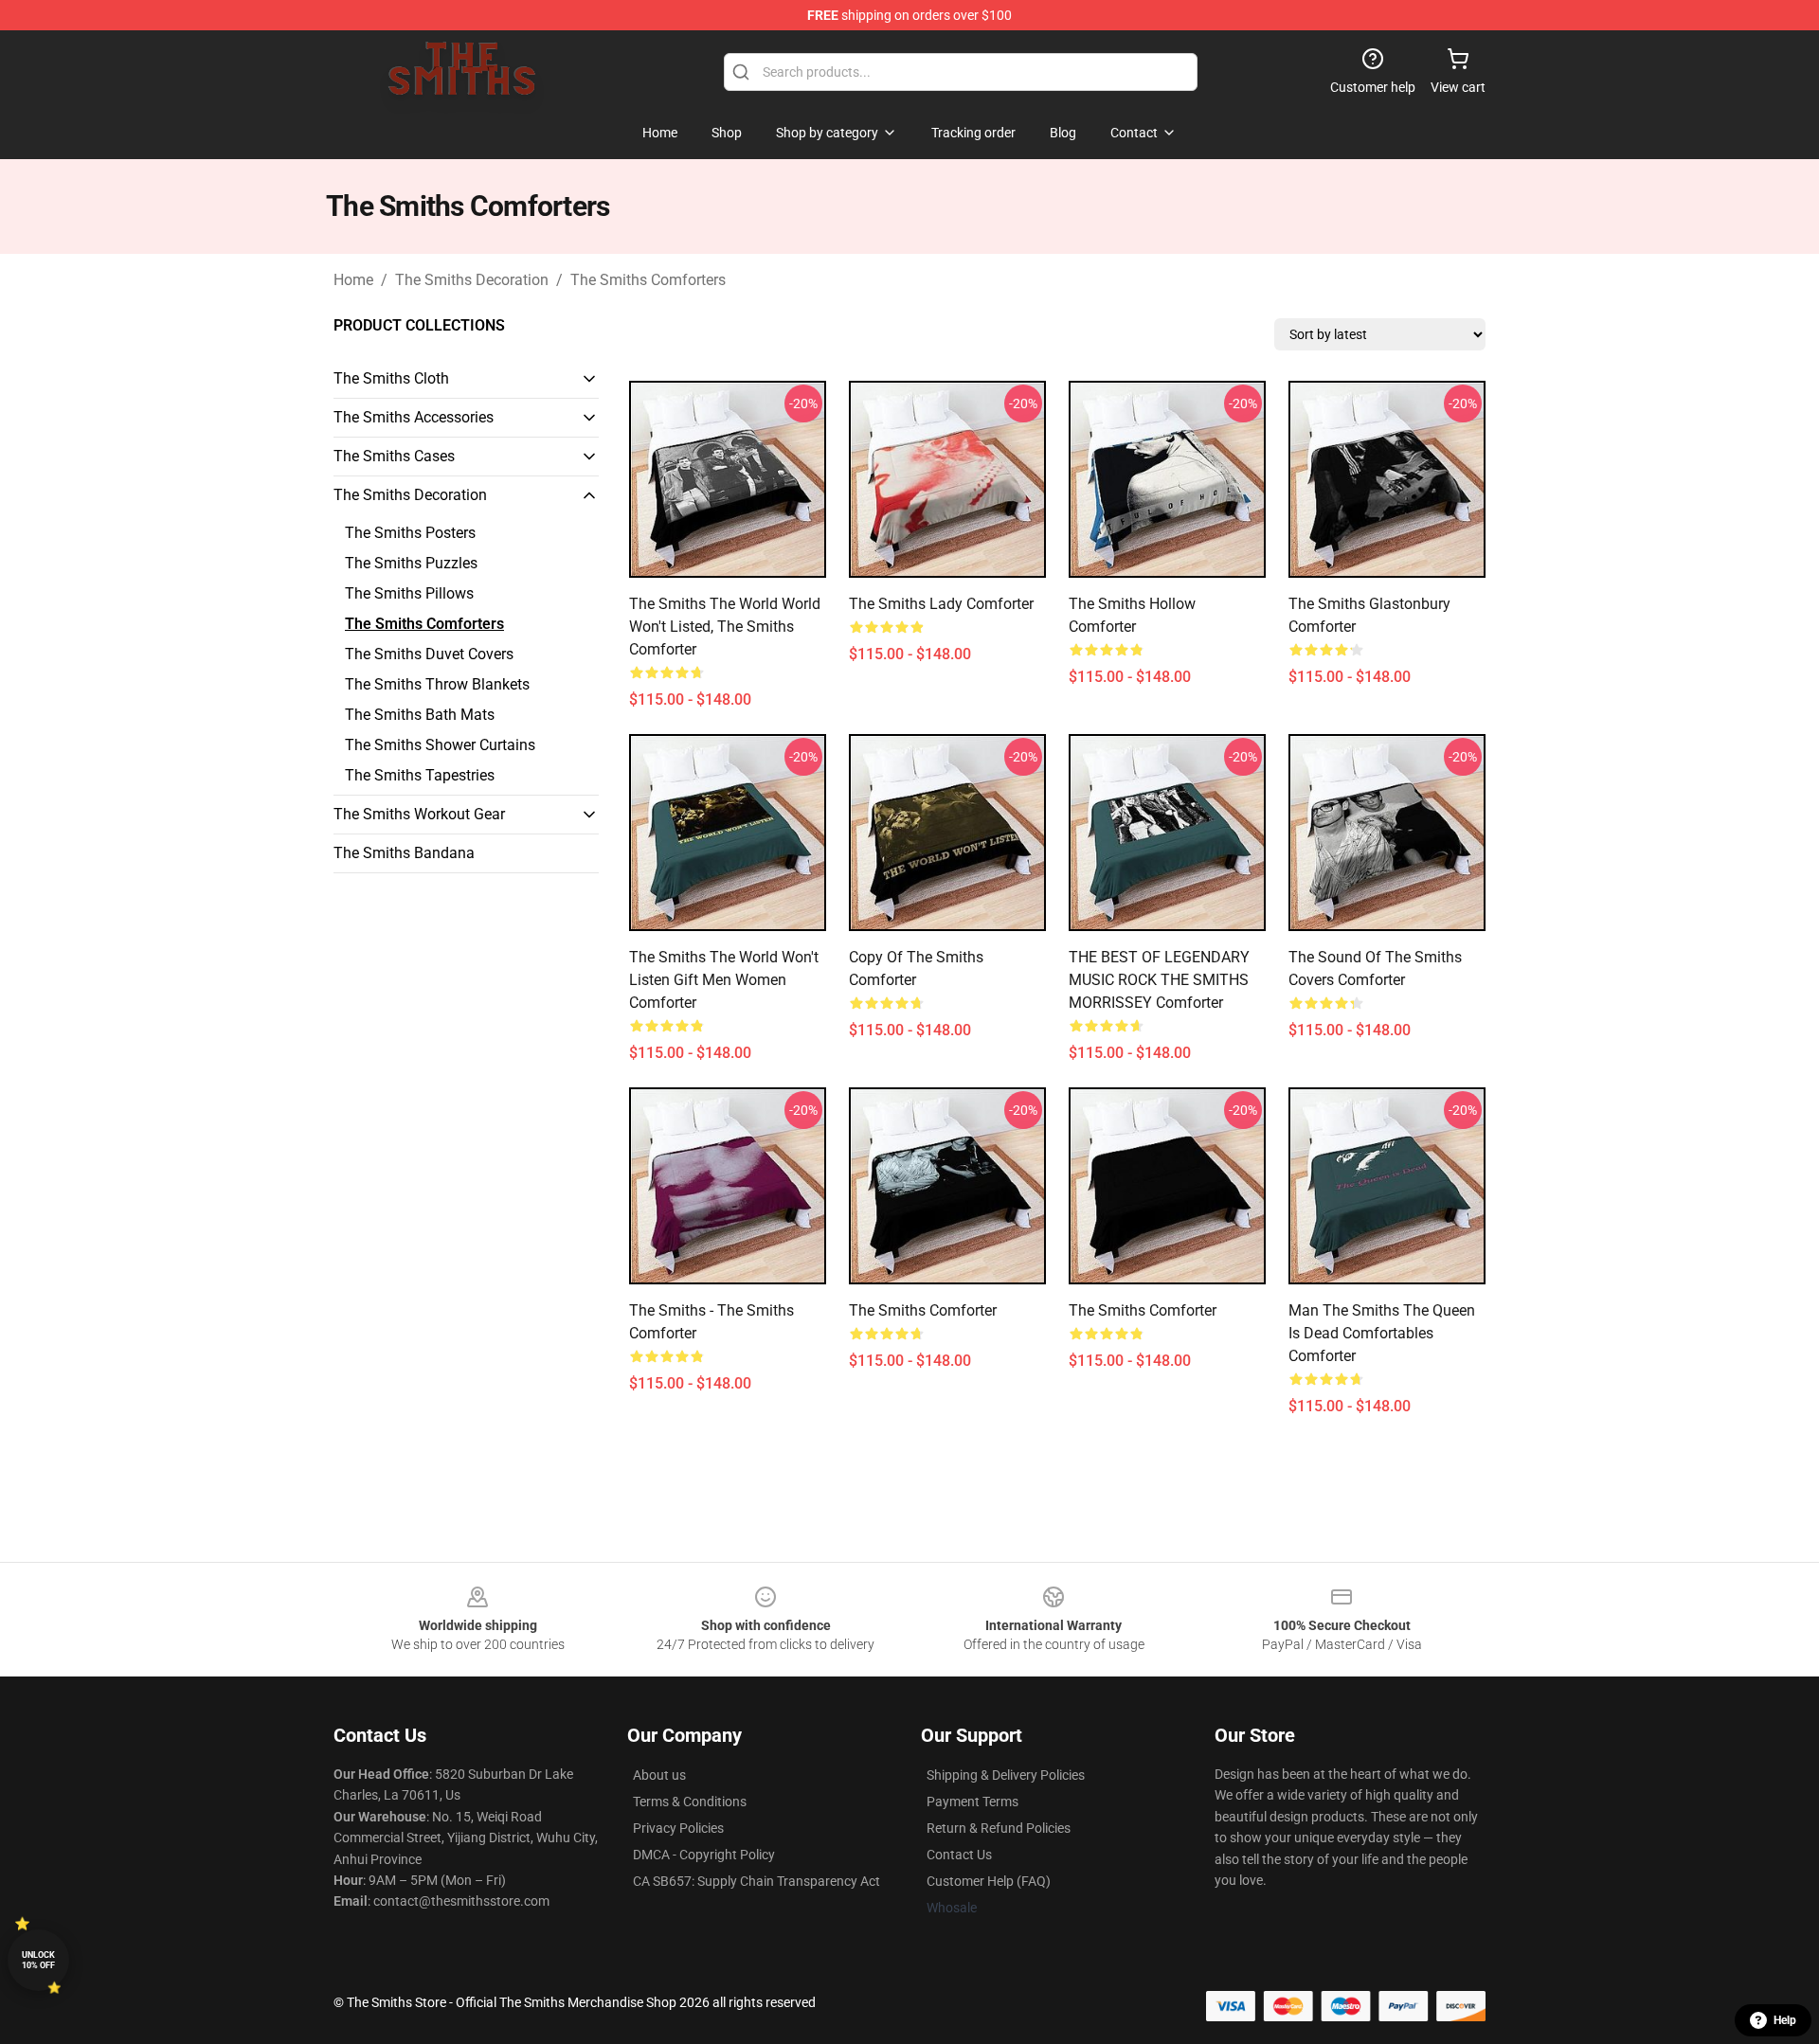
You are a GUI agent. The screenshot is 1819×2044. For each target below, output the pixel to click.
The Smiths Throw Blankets (437, 684)
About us (659, 1775)
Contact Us (959, 1855)
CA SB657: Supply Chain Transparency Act (756, 1881)
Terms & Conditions (690, 1802)
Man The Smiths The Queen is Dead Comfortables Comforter (1382, 1333)
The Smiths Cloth (391, 378)
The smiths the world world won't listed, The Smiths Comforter (725, 627)
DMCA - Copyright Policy (704, 1855)
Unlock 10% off (38, 1960)
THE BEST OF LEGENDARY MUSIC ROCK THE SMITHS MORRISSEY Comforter (1159, 980)
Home (353, 280)
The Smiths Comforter (923, 1310)
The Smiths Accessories (414, 417)
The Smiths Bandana (404, 853)
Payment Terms (973, 1802)
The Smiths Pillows (409, 593)
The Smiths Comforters (648, 280)
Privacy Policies (678, 1828)
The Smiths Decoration (472, 280)
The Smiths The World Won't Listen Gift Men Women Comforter (724, 980)
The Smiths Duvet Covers (429, 654)
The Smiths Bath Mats (420, 715)
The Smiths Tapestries (420, 775)
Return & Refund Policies (999, 1828)
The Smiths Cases (394, 456)
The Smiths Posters (410, 533)
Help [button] (1785, 2020)
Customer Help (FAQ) (989, 1881)
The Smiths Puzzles (411, 563)
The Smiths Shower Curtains (440, 745)
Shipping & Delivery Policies (1006, 1775)
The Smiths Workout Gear (419, 814)
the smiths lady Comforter (941, 604)
